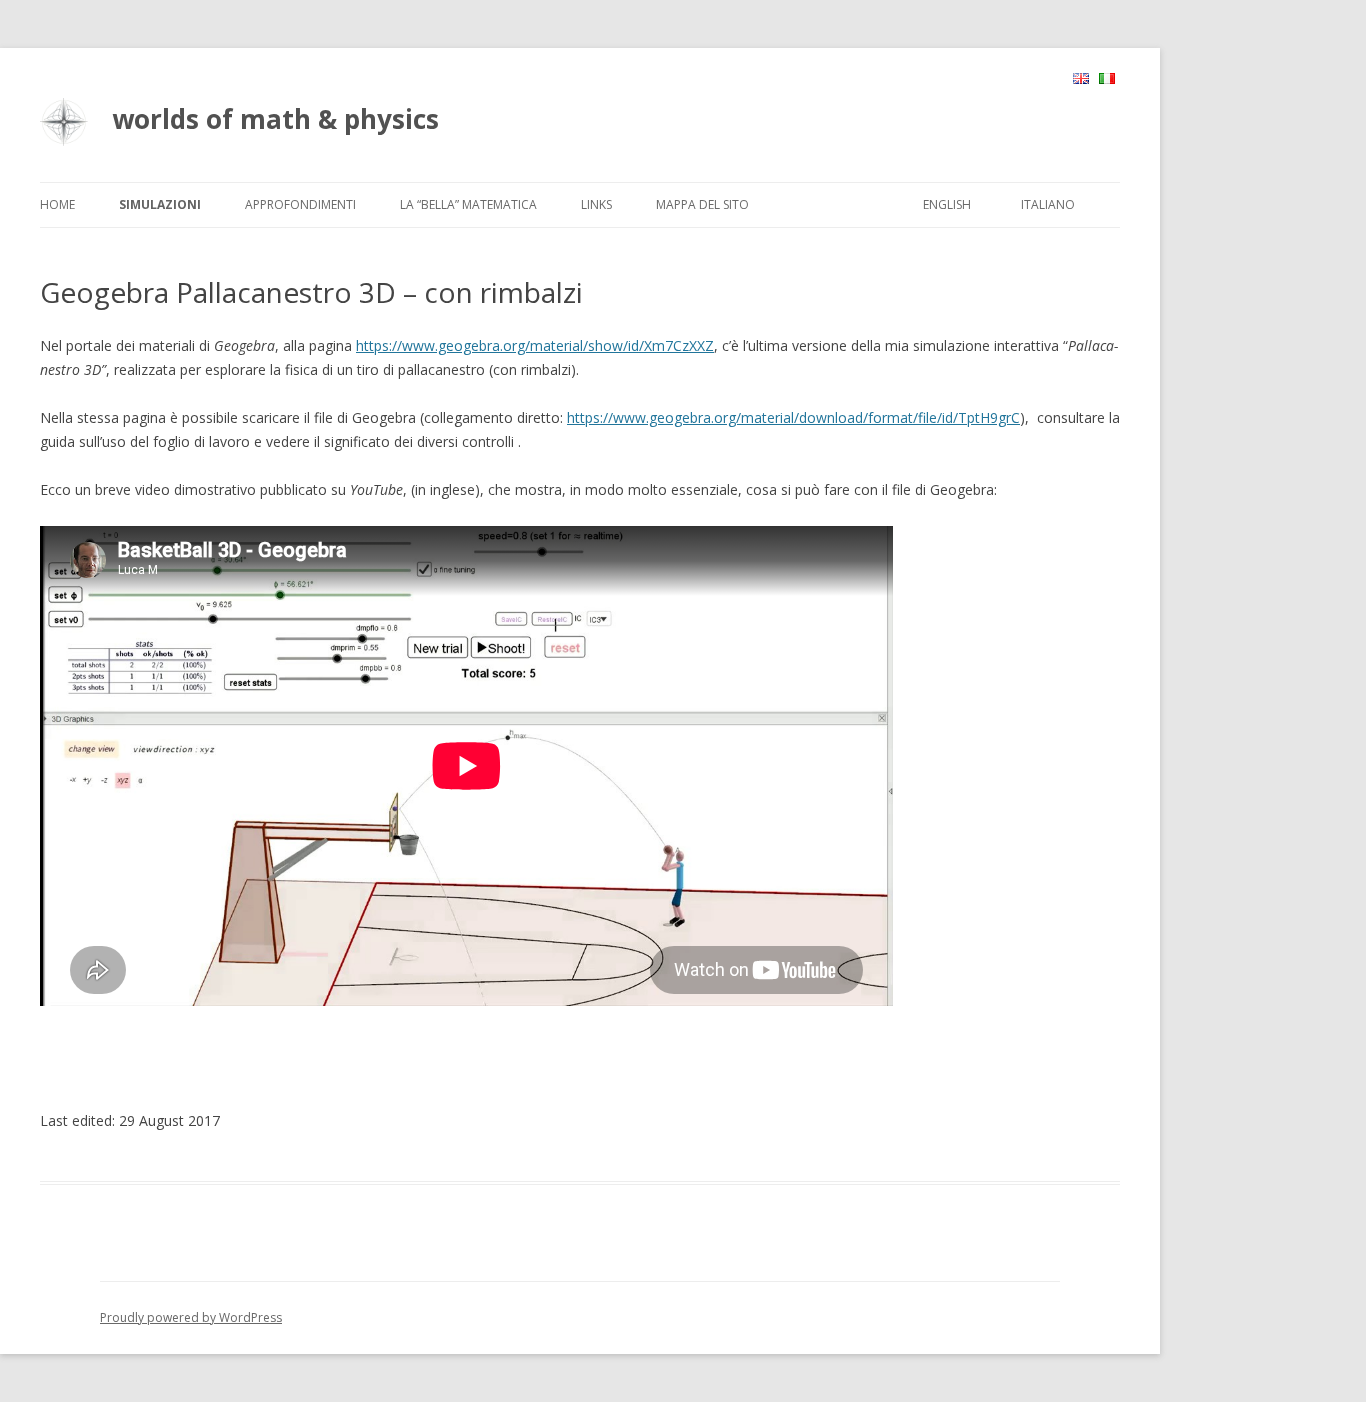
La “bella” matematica (468, 204)
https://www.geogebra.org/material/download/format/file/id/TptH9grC (793, 417)
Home (57, 204)
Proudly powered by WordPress (191, 1317)
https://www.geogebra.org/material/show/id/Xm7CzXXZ (535, 345)
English (947, 204)
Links (596, 204)
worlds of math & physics (275, 119)
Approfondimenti (300, 204)
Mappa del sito (702, 204)
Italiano (1048, 204)
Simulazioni (160, 204)
